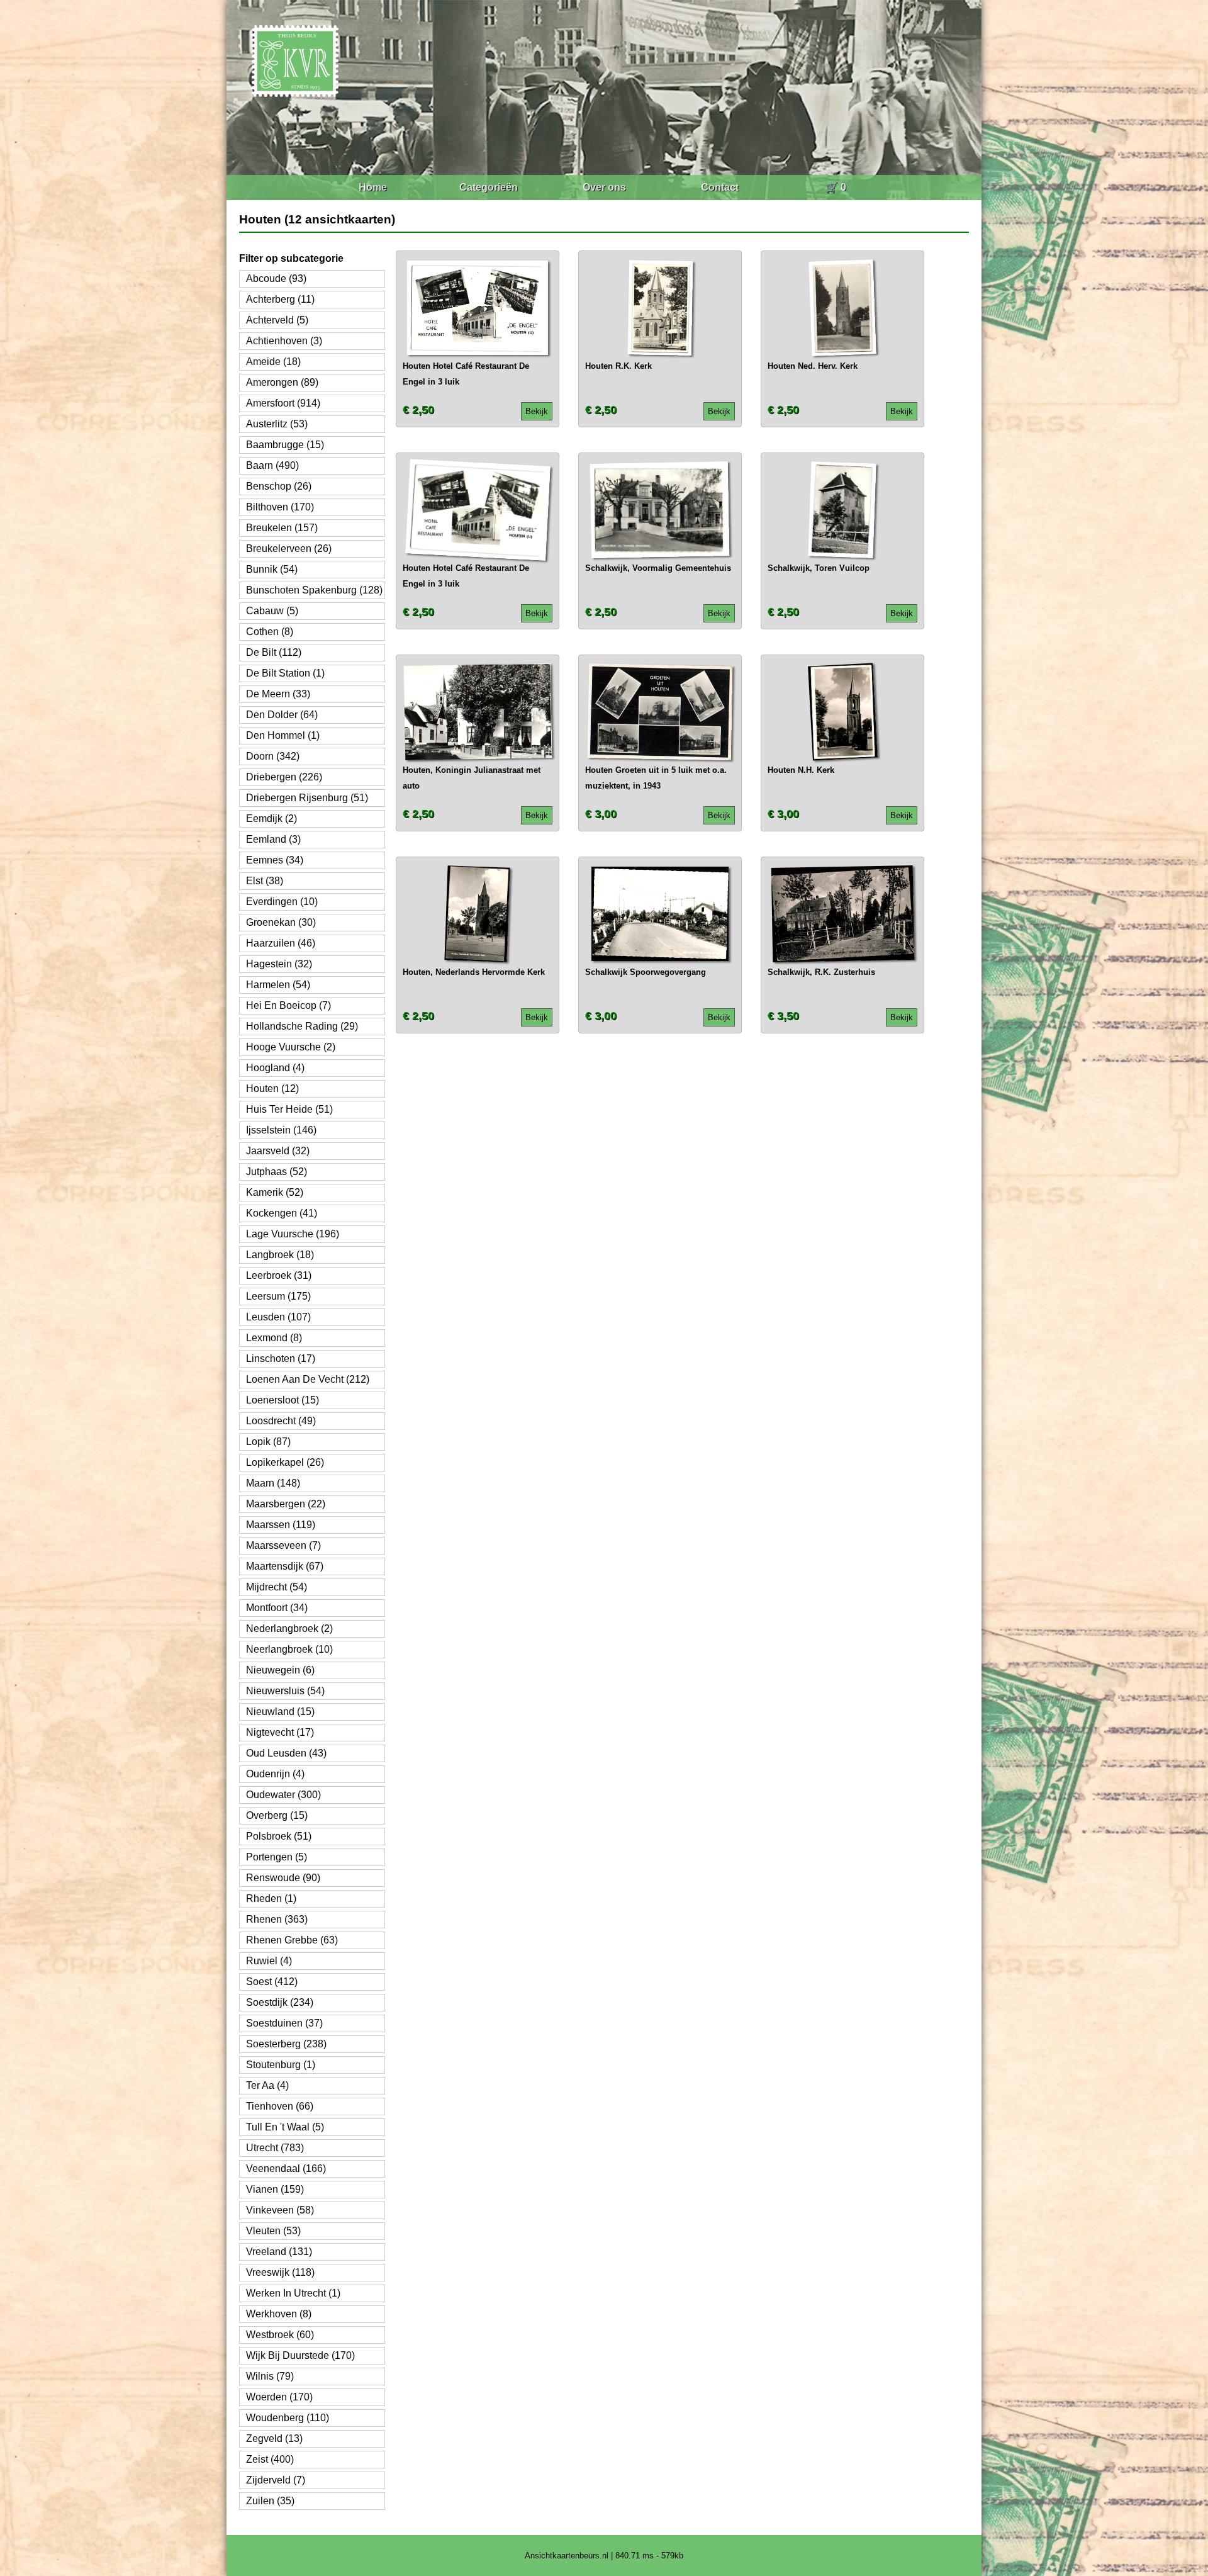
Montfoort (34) (277, 1608)
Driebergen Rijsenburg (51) (307, 798)
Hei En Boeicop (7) (288, 1005)
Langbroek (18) (280, 1255)
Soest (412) (272, 1982)
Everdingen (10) (282, 902)
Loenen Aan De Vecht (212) (308, 1379)
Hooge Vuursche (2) (291, 1047)
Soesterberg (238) (286, 2044)
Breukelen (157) (282, 528)
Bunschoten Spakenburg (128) (314, 590)
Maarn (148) (273, 1483)
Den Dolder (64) (282, 715)
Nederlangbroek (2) (289, 1628)
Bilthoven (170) (280, 507)
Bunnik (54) (272, 569)
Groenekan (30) (281, 922)
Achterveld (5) (277, 320)
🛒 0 (836, 187)
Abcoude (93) (276, 278)
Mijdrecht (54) (277, 1587)
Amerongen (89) (282, 382)
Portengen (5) (277, 1857)
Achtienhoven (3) (284, 341)
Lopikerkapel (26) (285, 1462)
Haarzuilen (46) (281, 943)
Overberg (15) (277, 1815)
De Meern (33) (278, 694)
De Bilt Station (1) (285, 673)
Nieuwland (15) (280, 1712)
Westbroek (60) (280, 2335)
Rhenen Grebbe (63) (292, 1940)
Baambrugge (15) (285, 445)
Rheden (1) (271, 1898)
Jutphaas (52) (277, 1172)
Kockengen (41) (282, 1213)
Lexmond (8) (274, 1338)
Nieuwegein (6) (280, 1670)
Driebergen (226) (284, 777)
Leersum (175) (278, 1296)
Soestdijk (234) (280, 2002)
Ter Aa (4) (267, 2085)
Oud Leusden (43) (286, 1753)
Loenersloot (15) (282, 1400)
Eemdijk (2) (271, 818)
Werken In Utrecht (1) (293, 2293)
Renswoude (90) (283, 1878)
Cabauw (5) (272, 611)
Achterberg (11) (280, 299)
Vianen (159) (275, 2189)
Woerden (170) (279, 2397)
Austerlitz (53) (277, 424)
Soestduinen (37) (284, 2023)
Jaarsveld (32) (278, 1151)
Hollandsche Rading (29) (302, 1026)
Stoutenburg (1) (281, 2065)
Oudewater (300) (283, 1795)
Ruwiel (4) (269, 1961)
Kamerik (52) (275, 1192)
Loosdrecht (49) (281, 1421)
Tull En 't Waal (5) (285, 2127)
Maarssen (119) (281, 1525)
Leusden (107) (278, 1317)
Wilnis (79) (270, 2376)
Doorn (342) (273, 756)
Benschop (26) (279, 486)
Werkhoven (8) (279, 2314)
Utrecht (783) (275, 2148)
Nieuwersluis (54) (285, 1691)
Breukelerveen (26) (289, 548)
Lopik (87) (268, 1442)
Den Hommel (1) (283, 735)
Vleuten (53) (273, 2231)
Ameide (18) (273, 362)
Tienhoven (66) (280, 2106)
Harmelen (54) (278, 985)
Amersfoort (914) (283, 403)
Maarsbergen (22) (286, 1504)
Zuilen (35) (270, 2501)
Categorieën (489, 187)
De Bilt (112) (274, 652)
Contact (720, 187)
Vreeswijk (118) (280, 2272)
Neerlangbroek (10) (289, 1649)
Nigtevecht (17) (280, 1732)
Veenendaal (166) (286, 2168)
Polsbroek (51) (279, 1836)
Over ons (604, 187)
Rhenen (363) (277, 1919)
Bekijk (537, 411)
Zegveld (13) (274, 2438)
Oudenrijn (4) (275, 1774)
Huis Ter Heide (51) (289, 1109)
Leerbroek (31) (279, 1275)
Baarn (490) (272, 465)
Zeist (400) (270, 2459)
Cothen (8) (270, 632)
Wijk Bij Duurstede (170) (300, 2355)
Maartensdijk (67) (285, 1566)
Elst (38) (265, 881)
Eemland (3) (273, 839)
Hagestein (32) (279, 964)
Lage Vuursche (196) (293, 1234)
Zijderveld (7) (276, 2480)
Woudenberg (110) (288, 2418)
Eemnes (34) (275, 860)
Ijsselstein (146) (281, 1130)
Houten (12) (272, 1088)
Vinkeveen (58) (280, 2210)
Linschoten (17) (281, 1358)
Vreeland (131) (279, 2252)
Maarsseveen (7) (283, 1545)
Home (373, 187)
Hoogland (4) (275, 1068)
